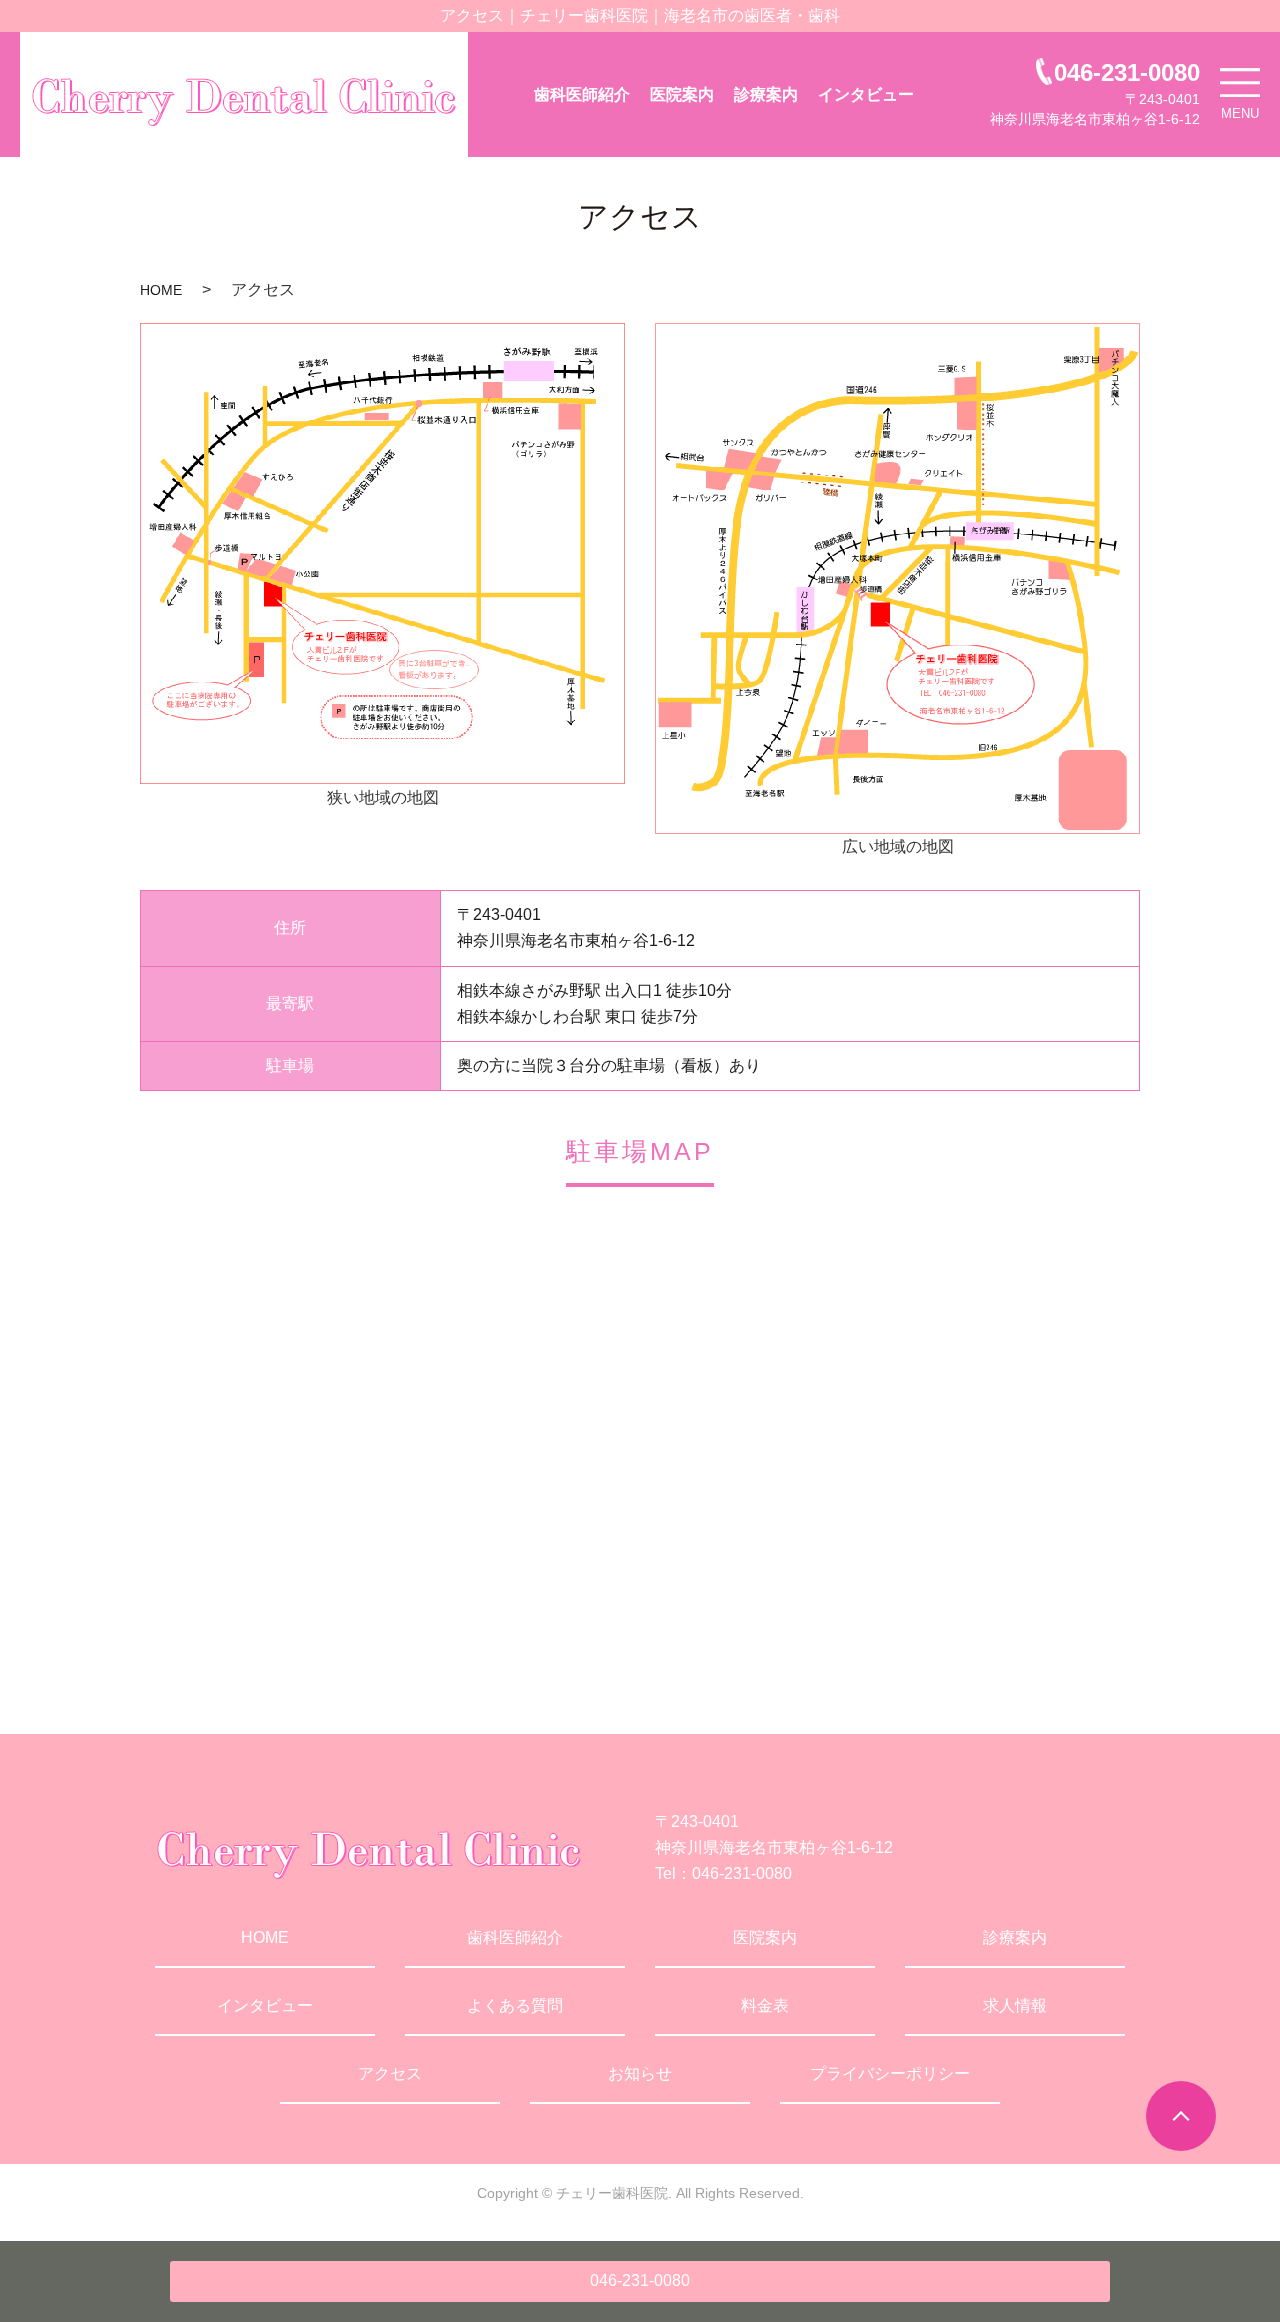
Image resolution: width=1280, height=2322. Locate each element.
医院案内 (682, 94)
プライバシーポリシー (890, 2073)
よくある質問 (515, 2005)
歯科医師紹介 (582, 94)
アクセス (390, 2073)
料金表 (765, 2005)
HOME (161, 290)
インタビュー (866, 94)
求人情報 (1015, 2005)
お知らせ (640, 2073)
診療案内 (766, 94)
